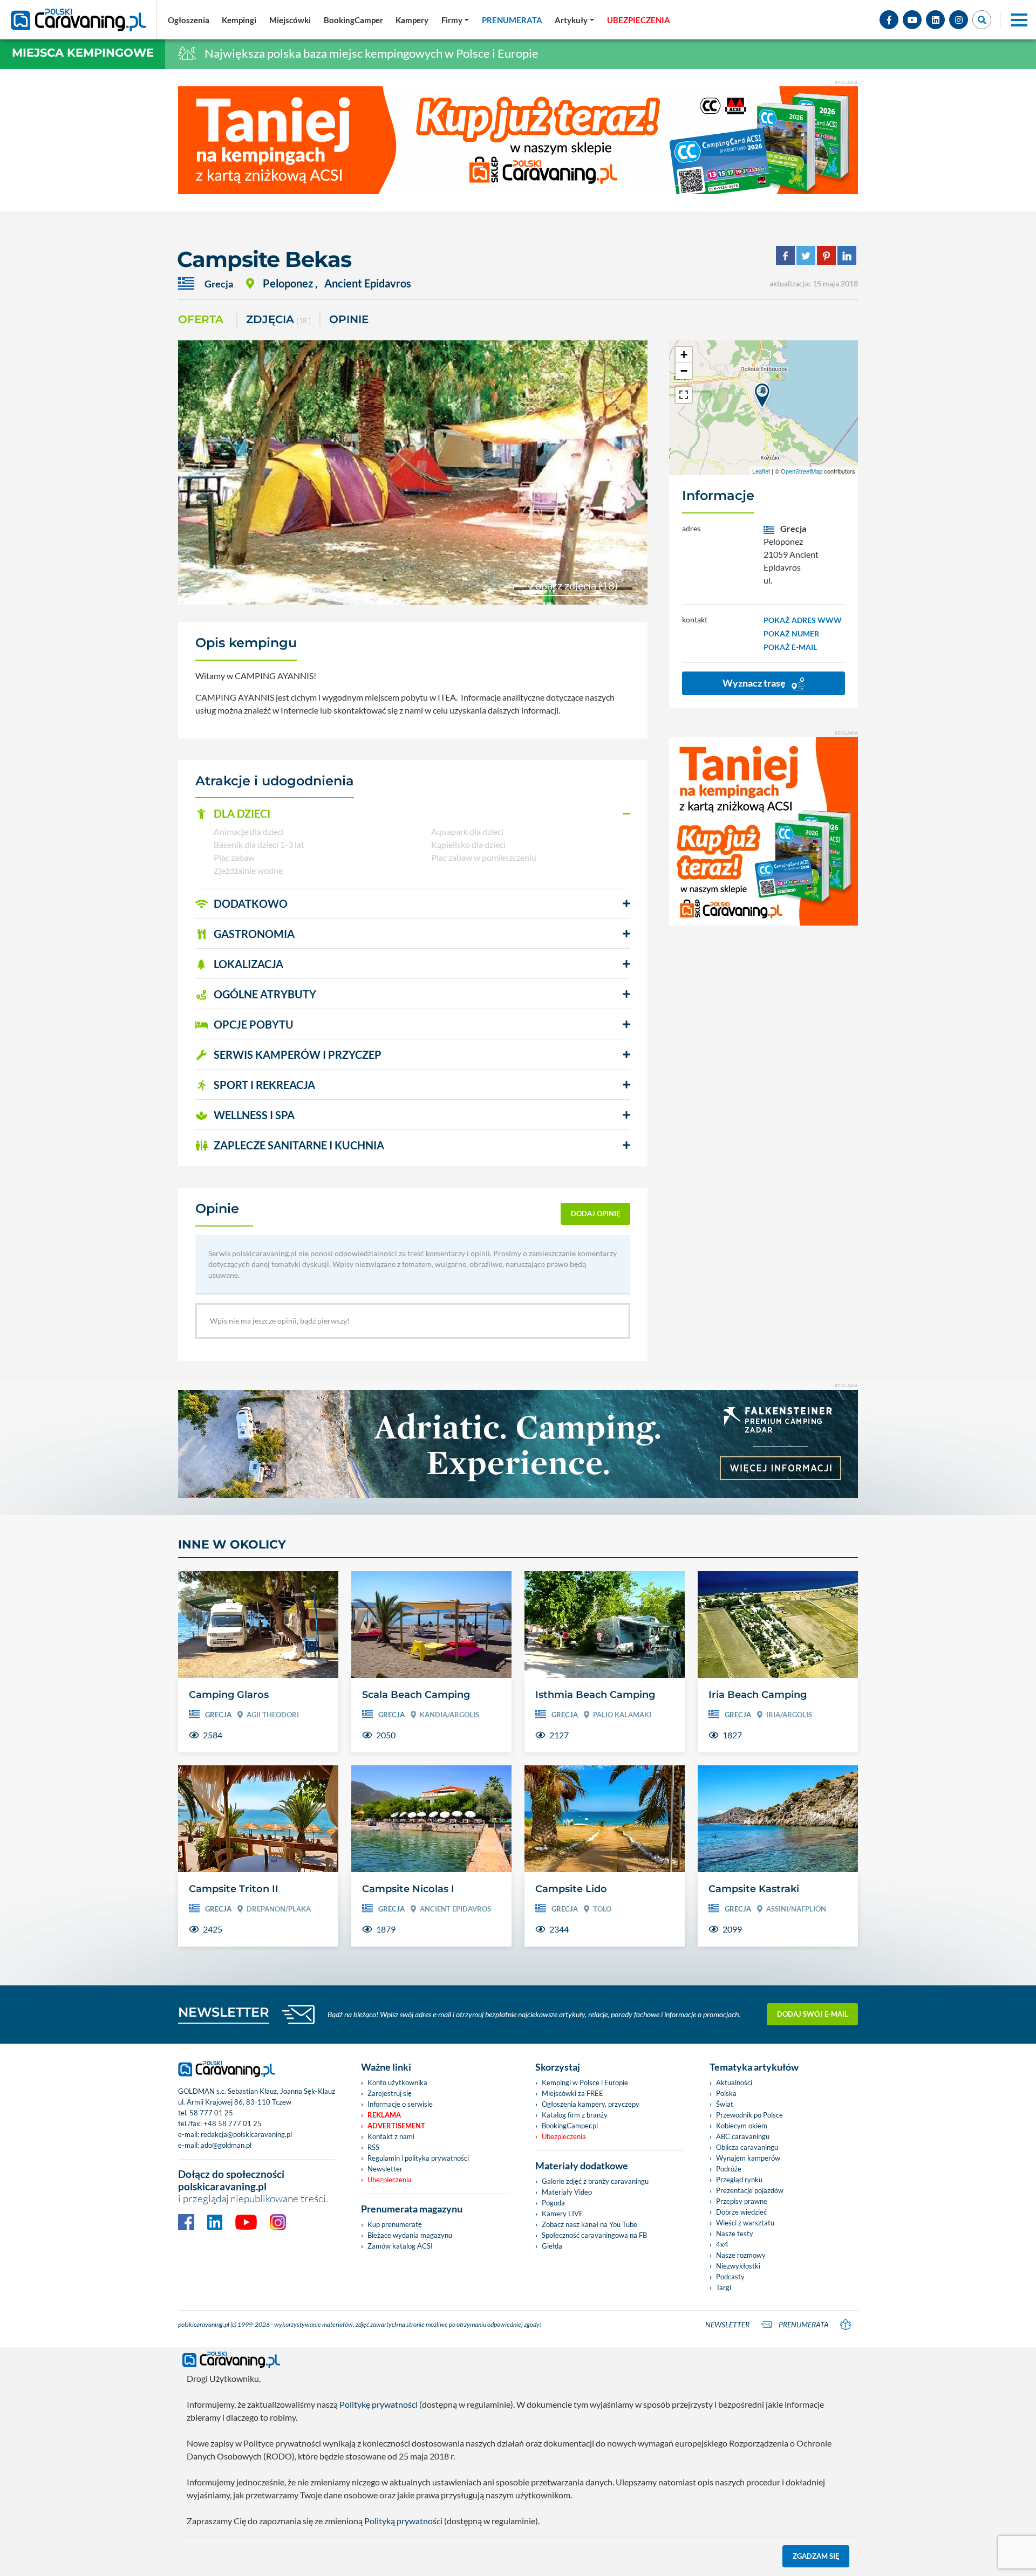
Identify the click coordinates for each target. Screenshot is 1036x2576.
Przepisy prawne (742, 2201)
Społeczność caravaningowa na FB (594, 2235)
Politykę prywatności (379, 2404)
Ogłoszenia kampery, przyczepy (591, 2104)
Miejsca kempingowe (83, 53)
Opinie (349, 319)
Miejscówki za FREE (572, 2093)
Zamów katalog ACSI (400, 2246)
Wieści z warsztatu (745, 2223)
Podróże (729, 2169)
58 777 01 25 (211, 2113)
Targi (724, 2287)
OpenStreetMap (802, 471)
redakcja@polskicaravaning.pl (246, 2134)
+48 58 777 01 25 (233, 2123)
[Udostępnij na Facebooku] (785, 254)
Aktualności (734, 2082)
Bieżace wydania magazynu (410, 2235)
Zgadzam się (816, 2556)
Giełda (552, 2246)
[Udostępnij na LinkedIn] (847, 254)
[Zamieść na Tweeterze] (806, 254)
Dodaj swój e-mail (813, 2014)
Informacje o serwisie (400, 2104)
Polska (726, 2093)
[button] (413, 814)
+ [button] (684, 355)
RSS (373, 2147)
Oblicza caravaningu (747, 2147)
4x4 (722, 2244)
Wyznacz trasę (755, 683)
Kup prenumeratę (395, 2224)
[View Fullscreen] (684, 395)
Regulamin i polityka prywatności (418, 2158)
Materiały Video (567, 2192)
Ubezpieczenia (390, 2180)
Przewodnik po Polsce (749, 2115)
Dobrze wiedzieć (741, 2212)
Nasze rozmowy (741, 2255)
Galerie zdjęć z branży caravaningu (595, 2181)
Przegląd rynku (739, 2180)
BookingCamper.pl (570, 2126)
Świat (725, 2104)
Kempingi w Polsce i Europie (585, 2082)
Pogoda (553, 2203)
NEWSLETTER (224, 2012)
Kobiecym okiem (742, 2126)
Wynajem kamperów (748, 2158)
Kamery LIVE (563, 2214)
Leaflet (761, 471)
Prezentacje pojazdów (750, 2190)
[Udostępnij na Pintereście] (826, 254)
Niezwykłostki (738, 2266)
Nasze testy (735, 2234)
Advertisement (396, 2126)
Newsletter (385, 2169)
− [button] (684, 371)
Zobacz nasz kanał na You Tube (589, 2224)
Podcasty (730, 2277)
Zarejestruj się (390, 2093)
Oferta (201, 319)
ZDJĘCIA (278, 319)
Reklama (384, 2115)
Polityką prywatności (403, 2521)
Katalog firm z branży (575, 2115)
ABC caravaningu (743, 2136)
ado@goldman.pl (226, 2145)
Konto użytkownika (397, 2082)
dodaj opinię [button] (596, 1214)
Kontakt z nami (391, 2136)
